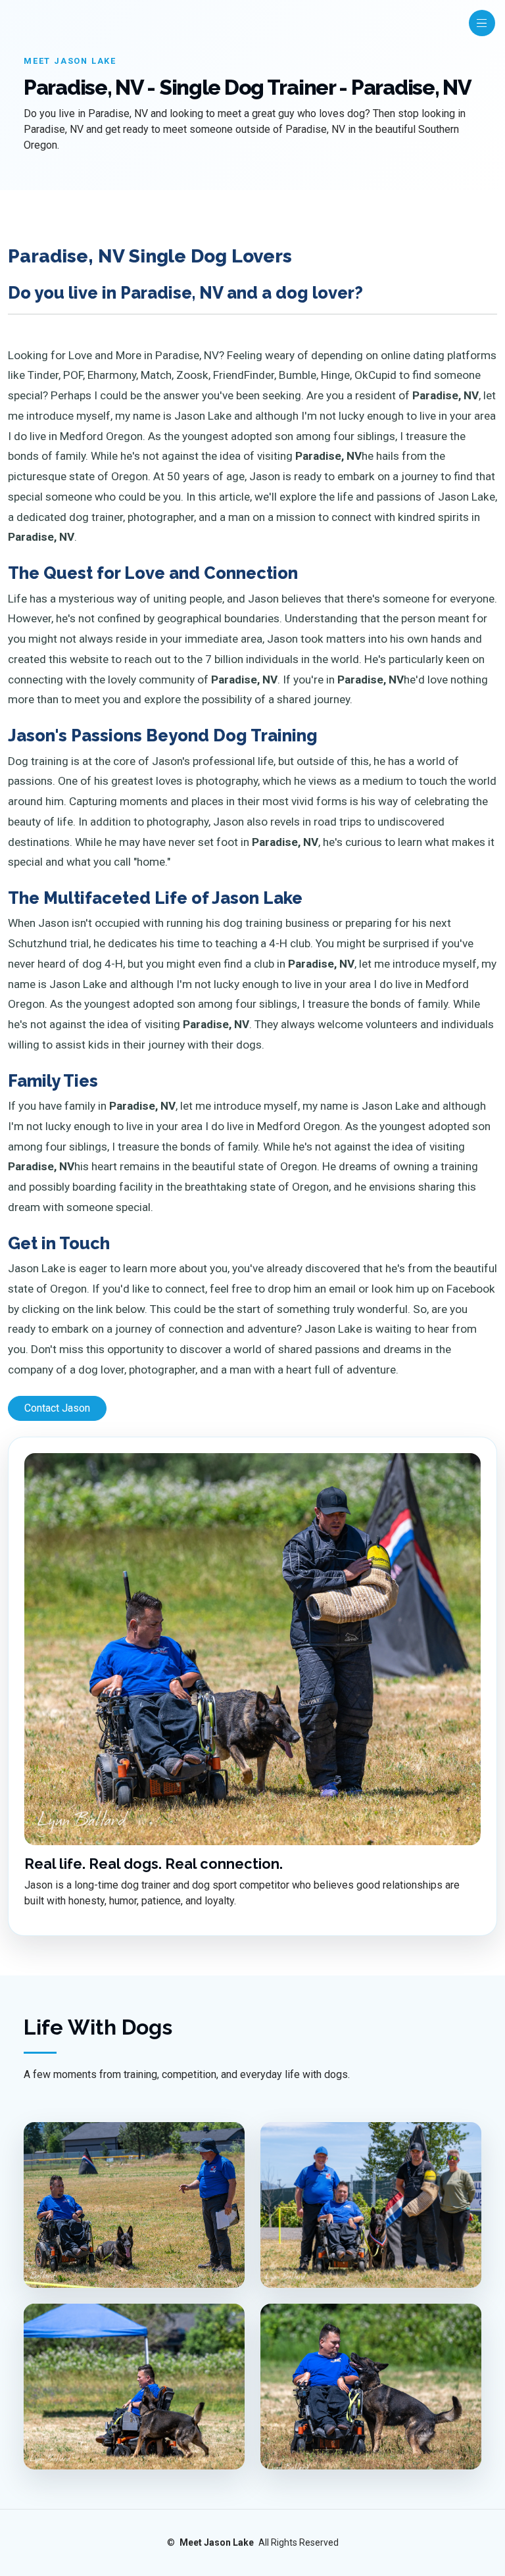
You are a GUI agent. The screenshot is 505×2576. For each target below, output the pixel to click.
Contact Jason (57, 1408)
